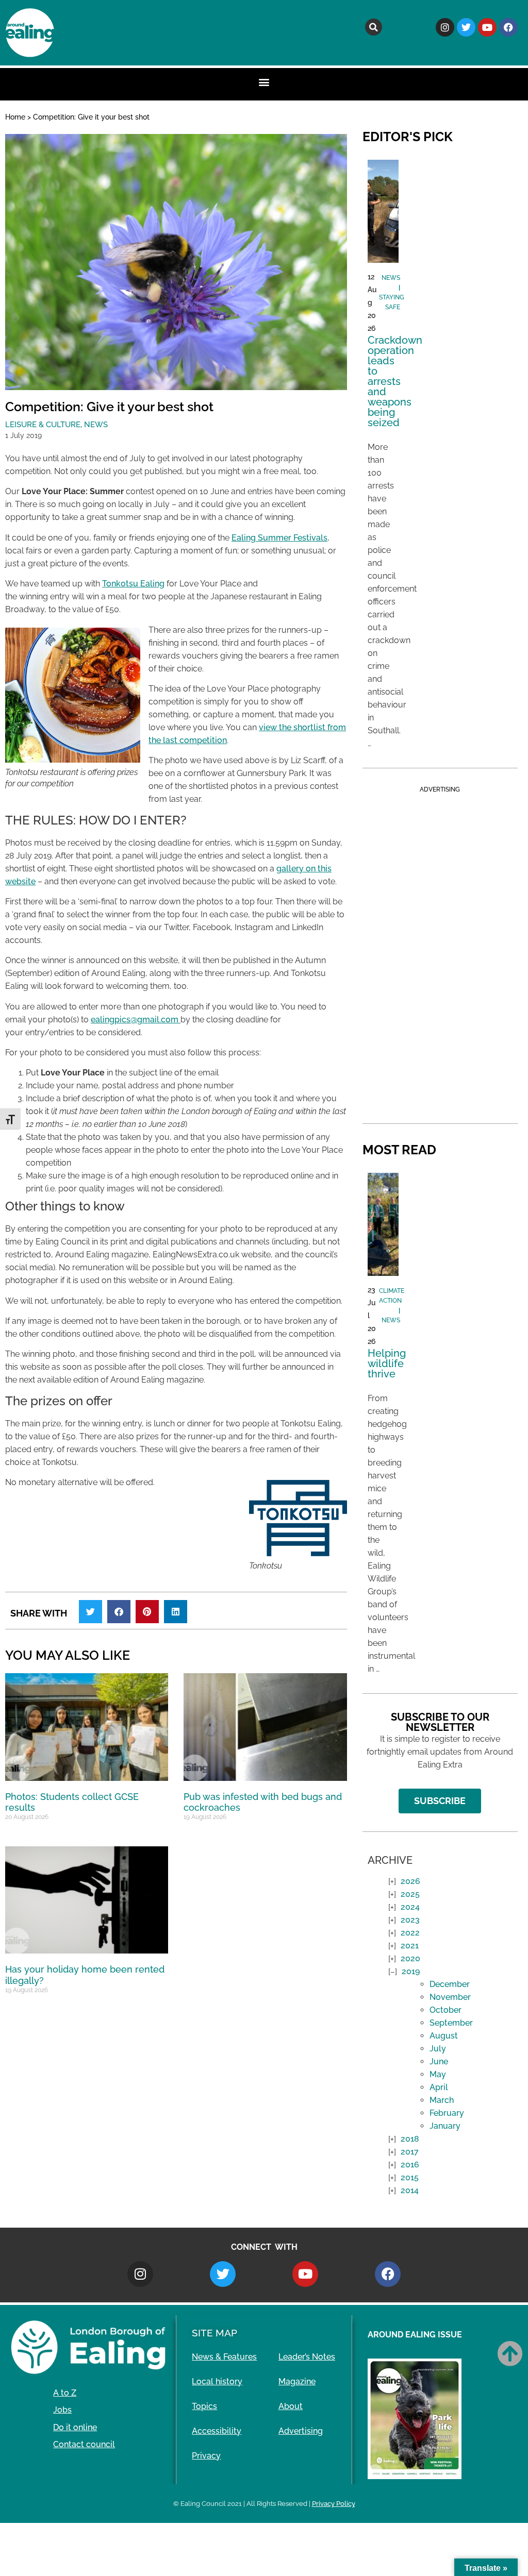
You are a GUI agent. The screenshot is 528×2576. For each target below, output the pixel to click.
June (439, 2061)
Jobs (62, 2410)
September (451, 2023)
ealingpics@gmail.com (136, 1020)
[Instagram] (445, 27)
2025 (410, 1894)
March (442, 2100)
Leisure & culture (43, 425)
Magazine (297, 2381)
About (291, 2406)
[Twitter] (466, 27)
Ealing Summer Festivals (279, 538)
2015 (410, 2177)
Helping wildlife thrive (387, 1363)
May (438, 2074)
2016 (410, 2165)
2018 (410, 2139)
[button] (374, 27)
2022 (410, 1933)
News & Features (224, 2357)
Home (15, 117)
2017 (410, 2152)
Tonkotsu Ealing (133, 584)
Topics (204, 2406)
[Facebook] (508, 27)
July (438, 2049)
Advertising (301, 2431)
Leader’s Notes (307, 2357)
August (444, 2036)
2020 (410, 1958)
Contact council (84, 2444)
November (450, 1997)
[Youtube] (487, 27)
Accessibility (217, 2431)
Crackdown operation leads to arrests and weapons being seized (395, 381)
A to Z (65, 2393)
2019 (411, 1971)
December (450, 1984)
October (445, 2010)
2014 (410, 2190)
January (445, 2126)
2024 (410, 1907)
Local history (217, 2381)
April (439, 2087)
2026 (410, 1881)
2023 (410, 1920)
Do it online (75, 2427)
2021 (410, 1946)
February (447, 2113)
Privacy (206, 2456)
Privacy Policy (334, 2504)
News (96, 425)
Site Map (214, 2333)
